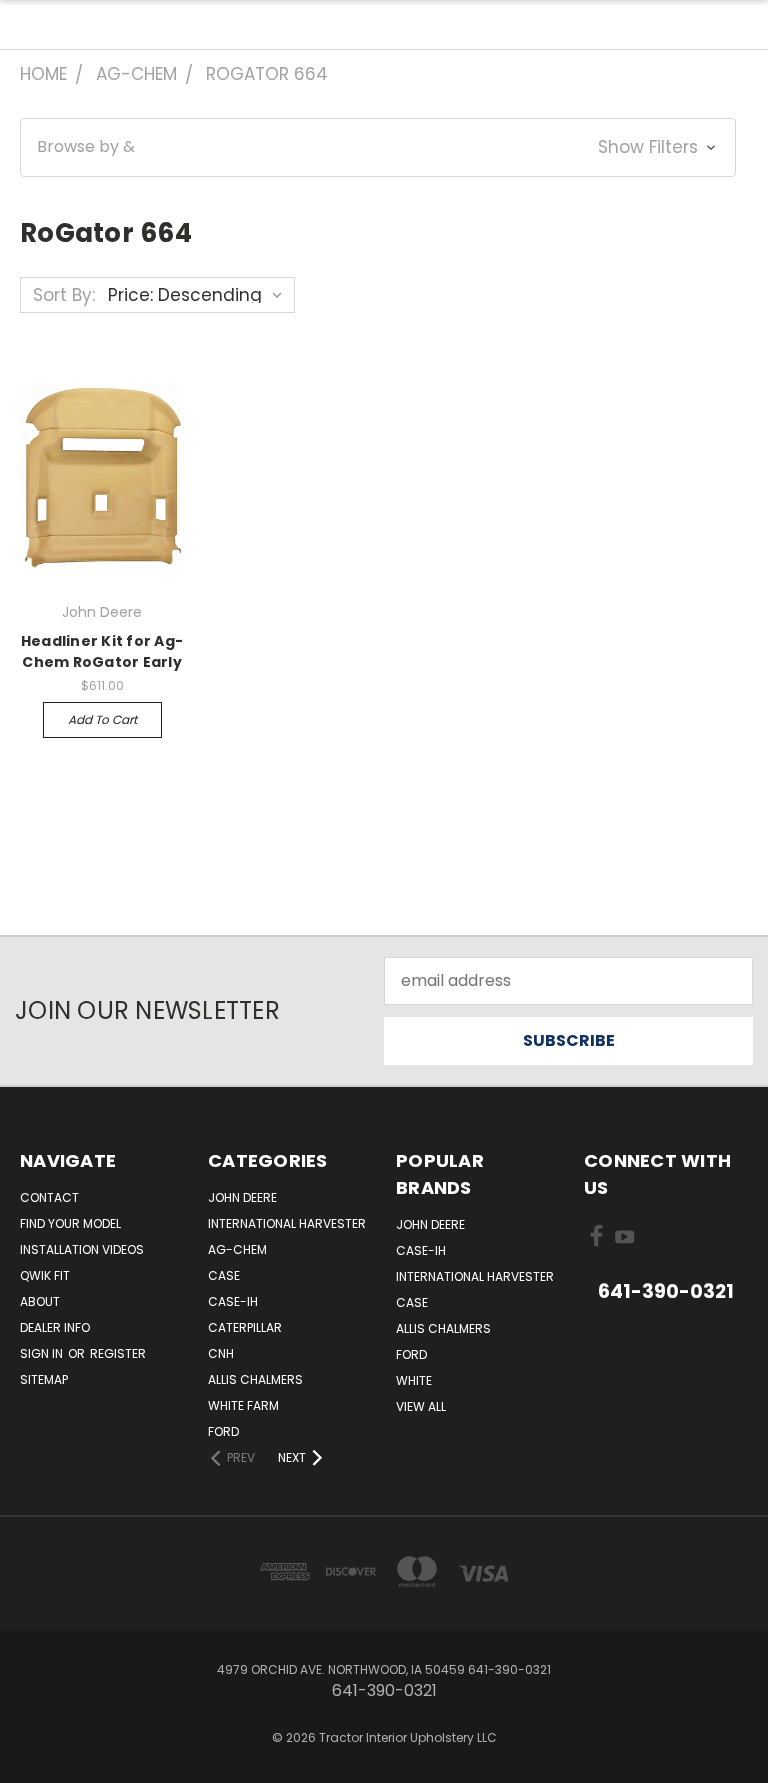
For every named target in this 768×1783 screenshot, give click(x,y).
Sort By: (64, 295)
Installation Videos (82, 1249)
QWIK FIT (45, 1275)
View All (421, 1406)
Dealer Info (55, 1327)
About (40, 1301)
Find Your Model (70, 1223)
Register (118, 1353)
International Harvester (287, 1223)
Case (224, 1275)
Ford (223, 1431)
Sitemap (44, 1379)
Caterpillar (245, 1327)
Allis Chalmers (255, 1379)
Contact (49, 1197)
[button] (378, 148)
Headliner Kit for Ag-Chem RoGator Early (102, 651)
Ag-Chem (237, 1249)
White (414, 1380)
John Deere (242, 1197)
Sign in (43, 1353)
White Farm (243, 1405)
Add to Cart (102, 719)
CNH (221, 1353)
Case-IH (233, 1301)
